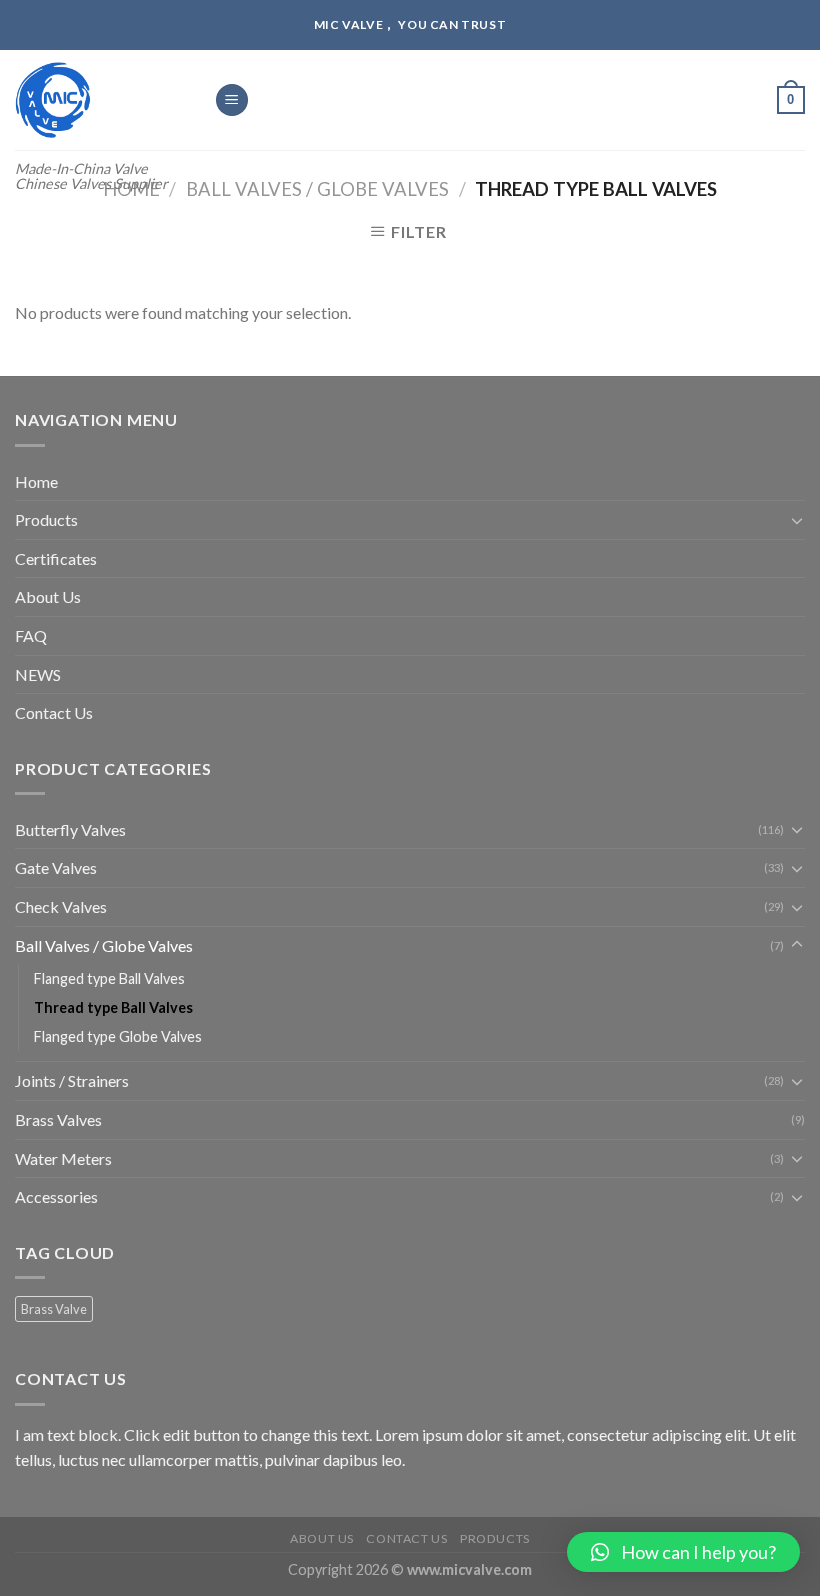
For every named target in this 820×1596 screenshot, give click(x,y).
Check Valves (61, 906)
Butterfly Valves (70, 829)
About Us (48, 596)
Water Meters (63, 1158)
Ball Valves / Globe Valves (317, 189)
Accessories (56, 1196)
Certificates (56, 558)
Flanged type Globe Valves (118, 1036)
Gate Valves (56, 867)
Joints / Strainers (72, 1080)
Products (46, 519)
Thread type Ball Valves (113, 1007)
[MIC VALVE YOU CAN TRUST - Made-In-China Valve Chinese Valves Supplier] (99, 100)
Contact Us (54, 712)
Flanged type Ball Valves (109, 978)
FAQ (31, 635)
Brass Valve (54, 1309)
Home (36, 481)
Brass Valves (58, 1119)
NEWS (38, 674)
